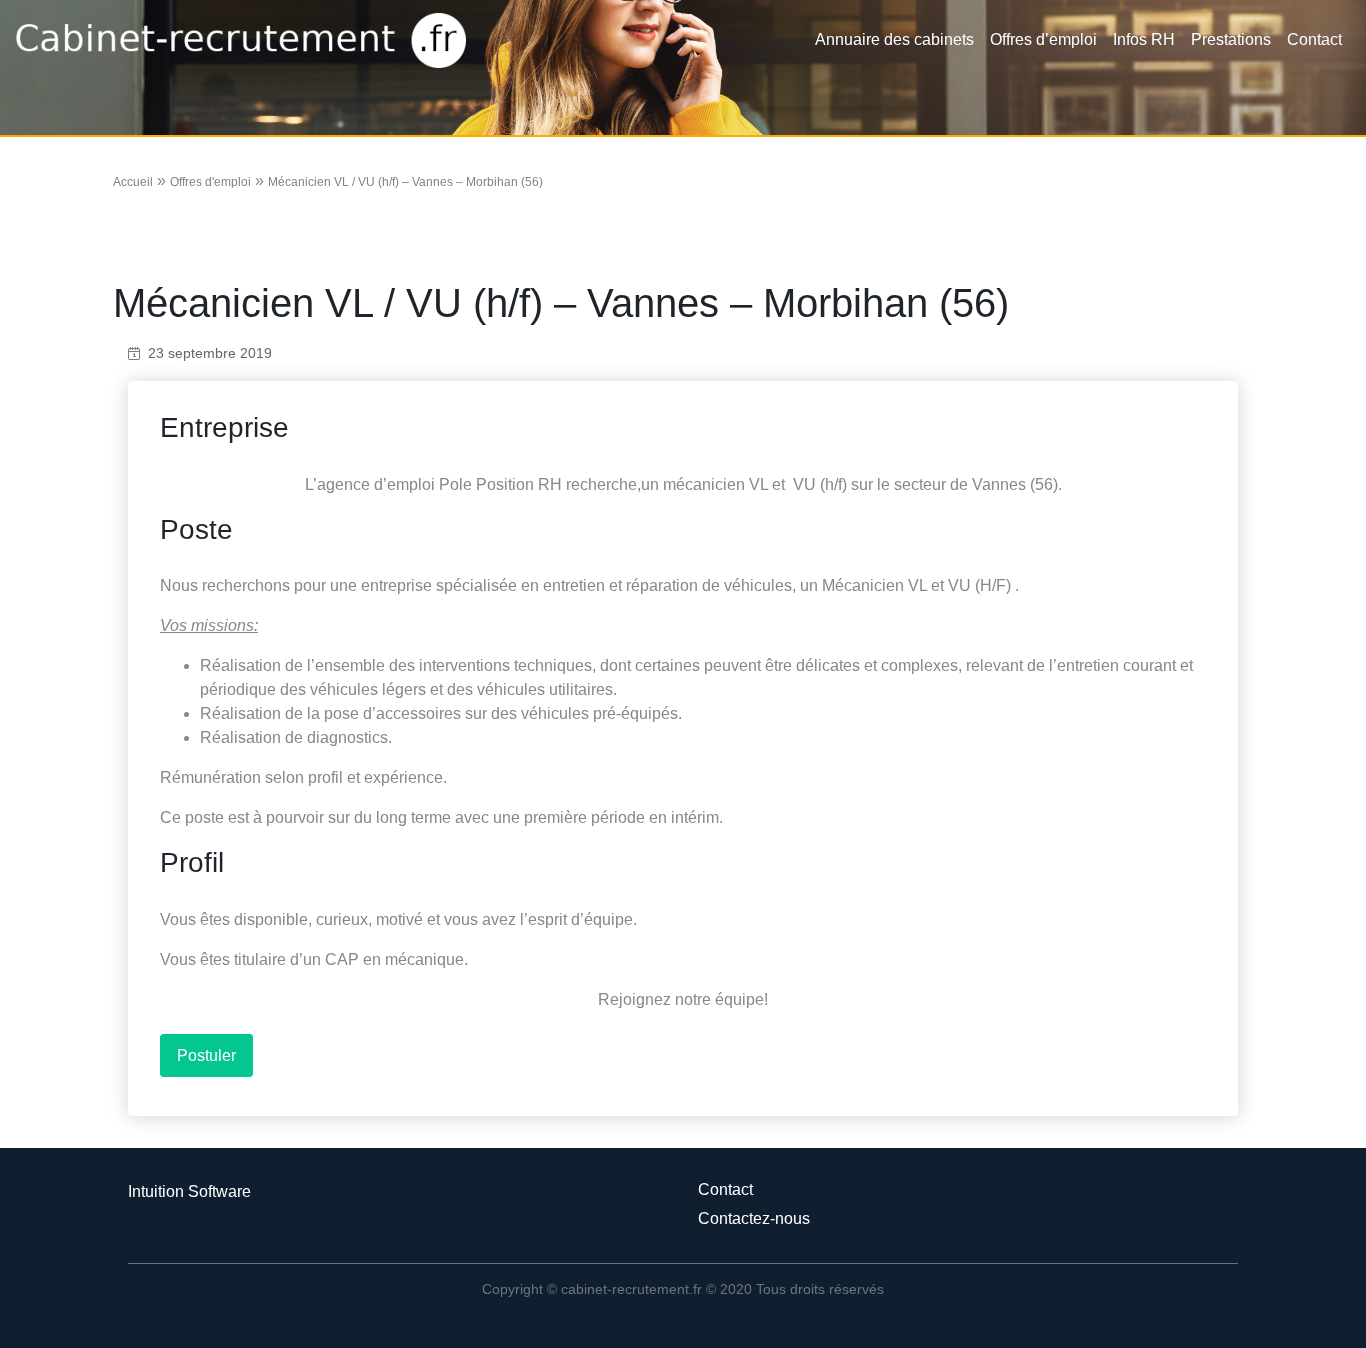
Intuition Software (189, 1191)
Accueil (133, 182)
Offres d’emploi (1043, 39)
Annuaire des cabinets (894, 39)
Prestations (1231, 39)
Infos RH (1144, 39)
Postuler (206, 1055)
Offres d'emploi (210, 182)
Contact (1314, 39)
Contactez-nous (754, 1218)
